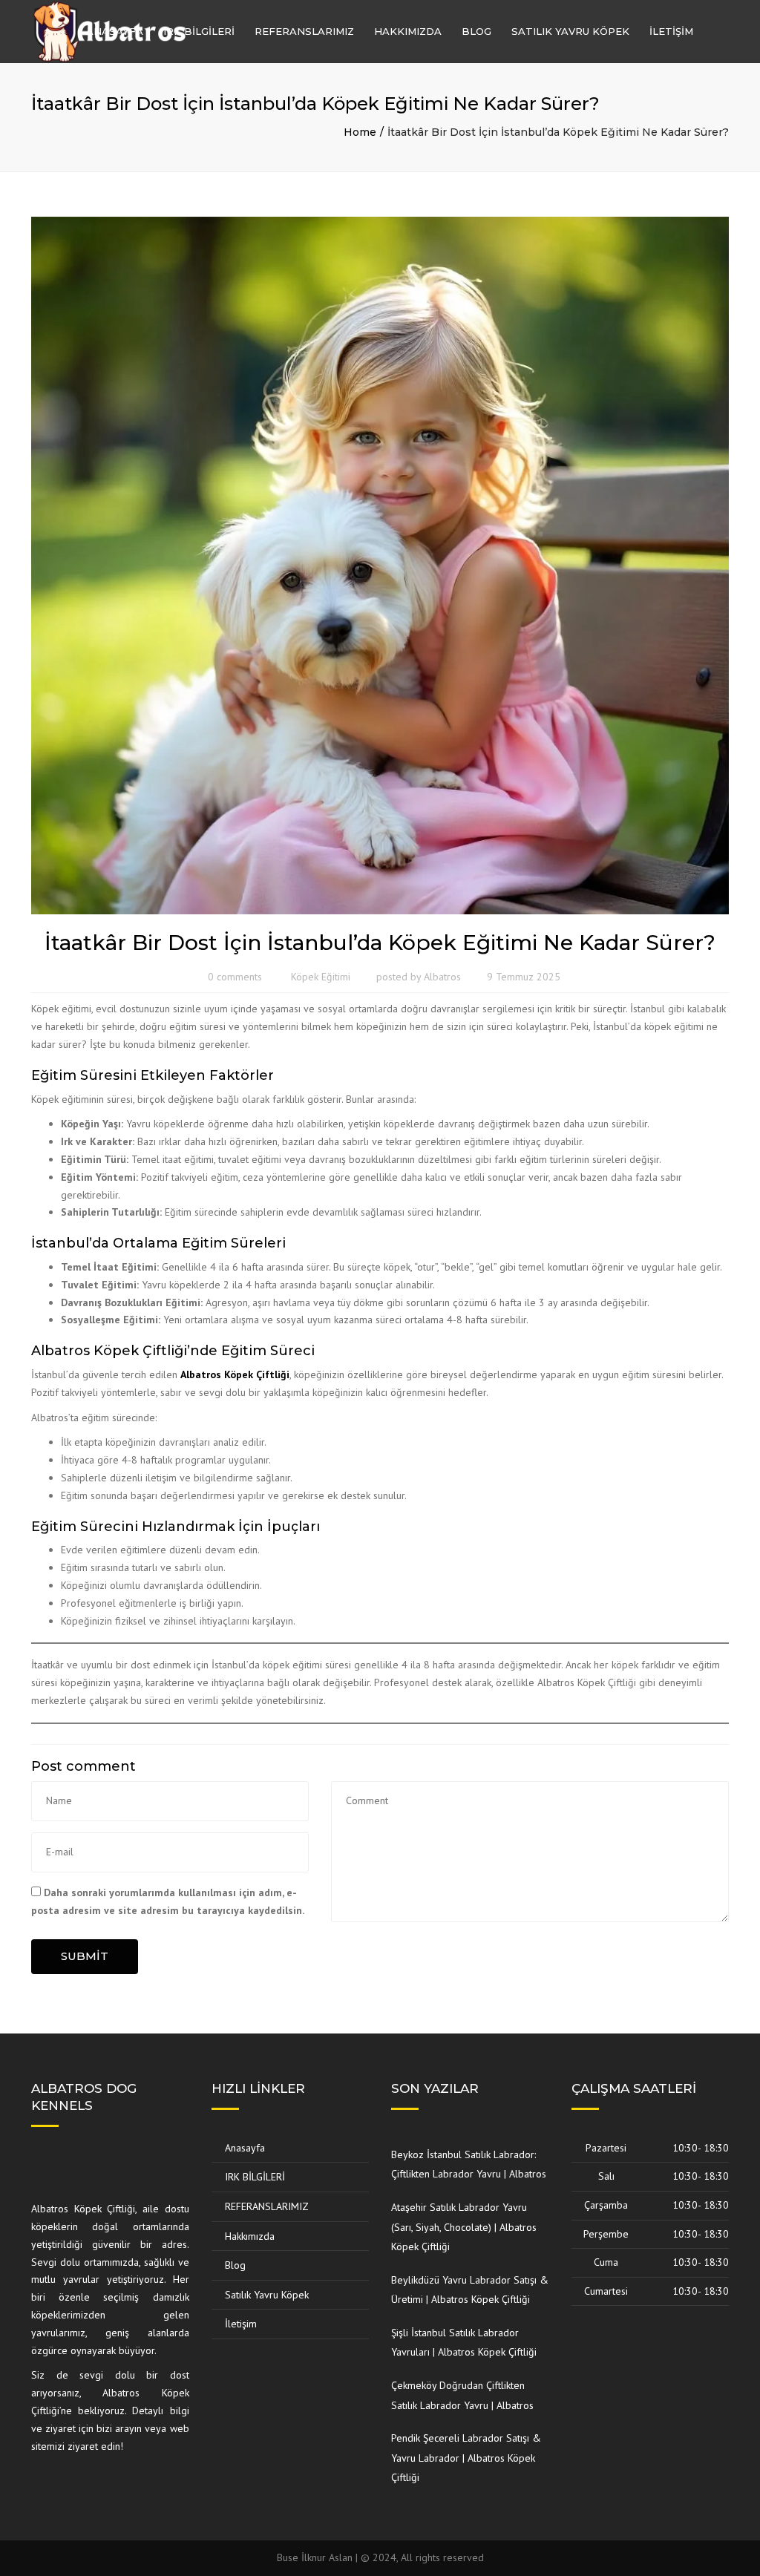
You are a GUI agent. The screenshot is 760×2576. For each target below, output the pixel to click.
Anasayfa (115, 31)
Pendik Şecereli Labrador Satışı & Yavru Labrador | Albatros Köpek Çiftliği (466, 2458)
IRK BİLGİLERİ (199, 31)
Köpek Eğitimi (321, 977)
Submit (85, 1956)
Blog (476, 31)
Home (360, 132)
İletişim (671, 31)
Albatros (442, 977)
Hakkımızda (408, 31)
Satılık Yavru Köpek (570, 31)
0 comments (235, 977)
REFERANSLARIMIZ (304, 31)
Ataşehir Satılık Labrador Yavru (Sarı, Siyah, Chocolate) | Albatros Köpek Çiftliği (464, 2227)
